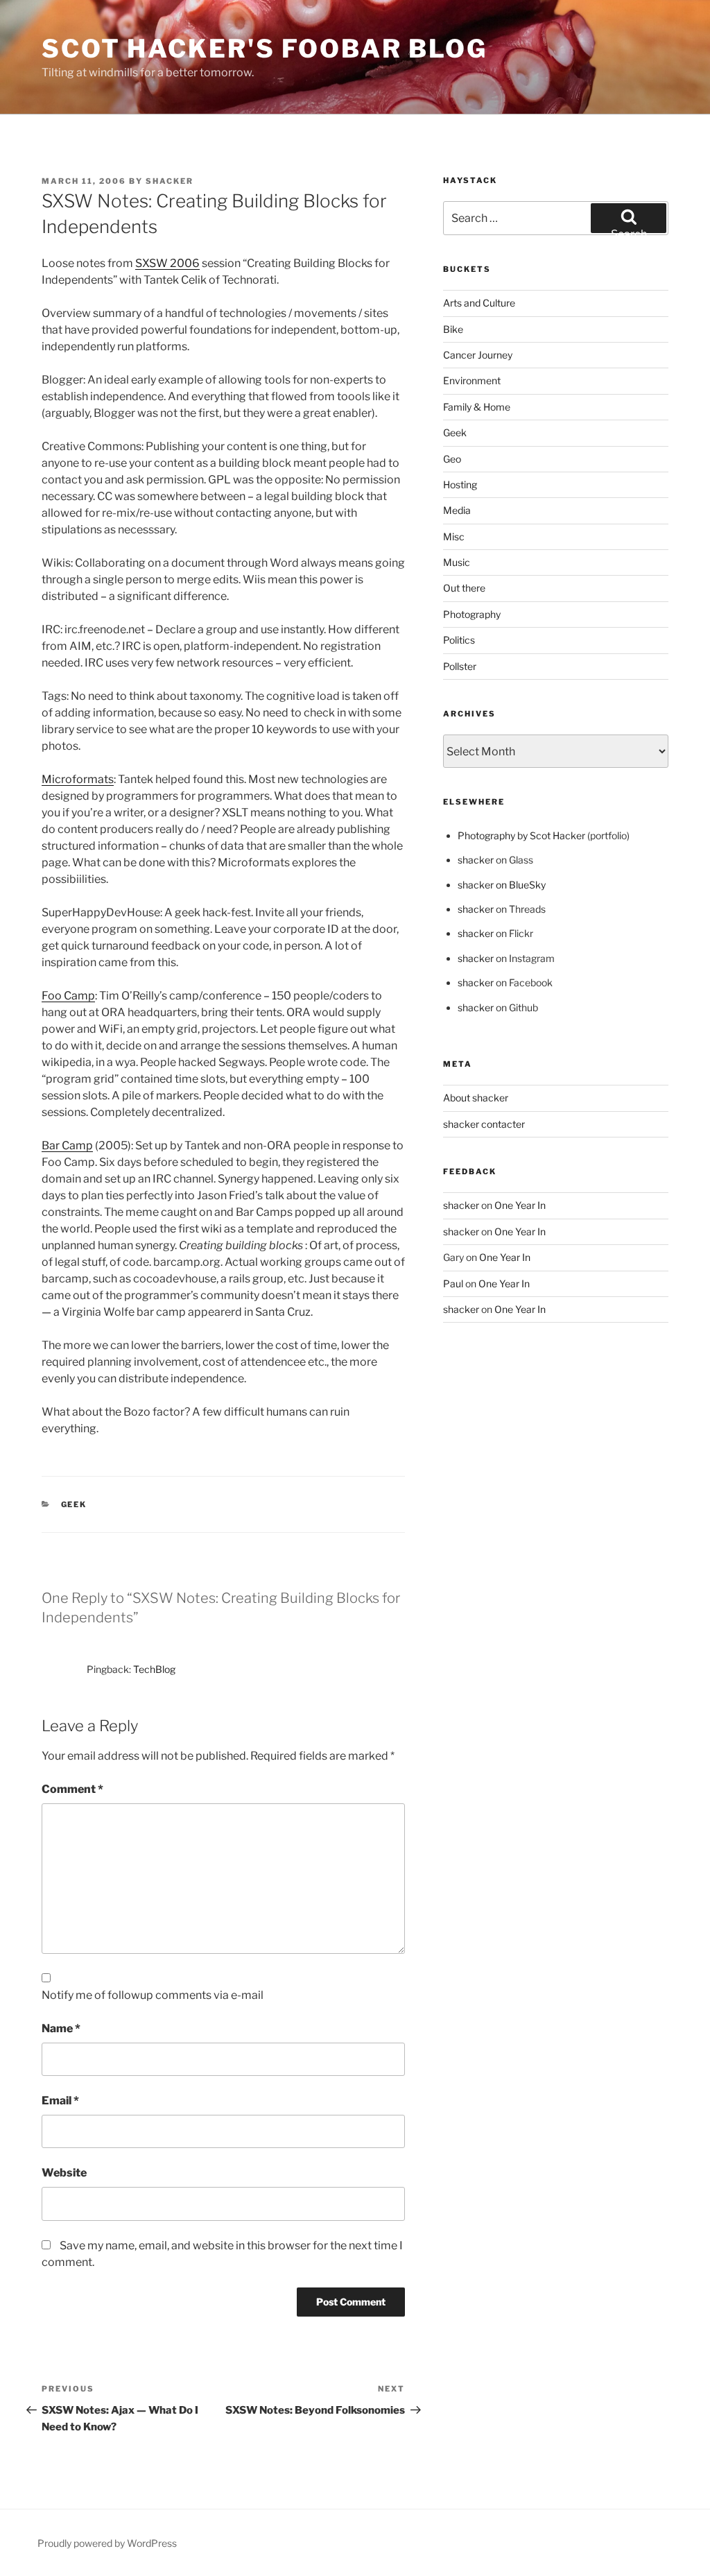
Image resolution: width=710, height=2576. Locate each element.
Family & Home (477, 407)
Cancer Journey (478, 355)
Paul (453, 1283)
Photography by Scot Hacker (521, 835)
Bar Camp (67, 1145)
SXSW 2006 (167, 263)
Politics (459, 640)
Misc (454, 536)
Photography (472, 614)
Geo (452, 459)
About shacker (476, 1098)
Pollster (460, 666)
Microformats (78, 779)
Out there (464, 588)
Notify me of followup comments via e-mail (153, 1995)
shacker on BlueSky (502, 885)
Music (457, 562)
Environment (472, 380)
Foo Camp (68, 996)
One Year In (520, 1205)
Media (457, 510)
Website (64, 2173)
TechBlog (154, 1669)
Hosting (460, 484)
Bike (453, 329)
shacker (170, 181)
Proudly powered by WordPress (107, 2543)
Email (60, 2101)
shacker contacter (484, 1124)
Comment (72, 1789)
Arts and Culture (479, 303)
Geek (74, 1504)
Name (61, 2028)
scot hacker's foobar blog (265, 49)
